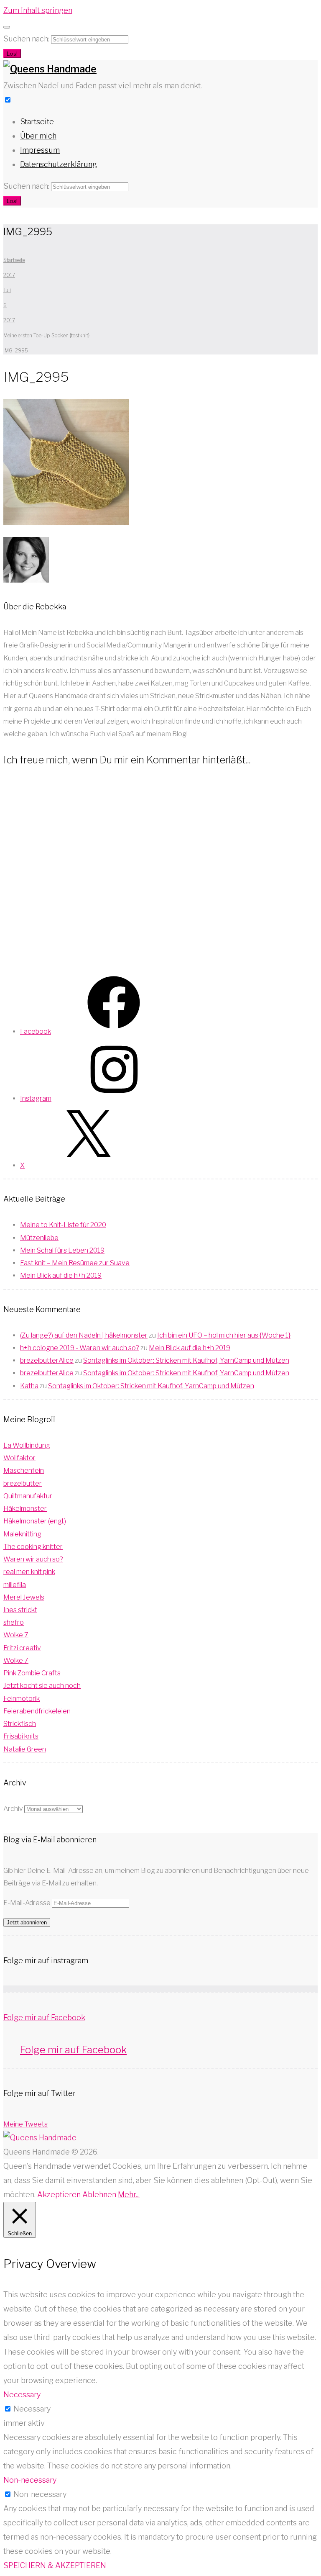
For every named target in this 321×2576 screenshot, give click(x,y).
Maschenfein (24, 1470)
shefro (14, 1622)
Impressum (40, 150)
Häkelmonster (25, 1509)
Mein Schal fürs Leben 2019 (62, 1250)
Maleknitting (22, 1534)
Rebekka (51, 607)
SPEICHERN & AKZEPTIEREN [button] (55, 2565)
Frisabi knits (21, 1736)
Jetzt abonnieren (27, 1922)
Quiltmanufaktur (28, 1496)
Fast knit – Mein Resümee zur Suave (75, 1263)
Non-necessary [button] (30, 2480)
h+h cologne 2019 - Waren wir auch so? (80, 1348)
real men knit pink (29, 1572)
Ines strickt (20, 1610)
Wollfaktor (19, 1458)
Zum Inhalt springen (38, 10)
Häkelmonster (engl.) (35, 1521)
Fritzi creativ (22, 1648)
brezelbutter (23, 1483)
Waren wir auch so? (33, 1559)
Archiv (13, 1809)
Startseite (37, 122)
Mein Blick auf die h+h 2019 (61, 1275)
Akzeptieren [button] (59, 2195)
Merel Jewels (24, 1597)
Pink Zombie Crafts (32, 1673)
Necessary (32, 2409)
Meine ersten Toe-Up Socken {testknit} (46, 335)
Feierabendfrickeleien (37, 1711)
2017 (9, 275)
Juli (7, 290)
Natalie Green (25, 1749)
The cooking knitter (33, 1547)
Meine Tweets (25, 2124)
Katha (29, 1386)
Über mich (38, 136)
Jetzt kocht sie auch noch (42, 1686)
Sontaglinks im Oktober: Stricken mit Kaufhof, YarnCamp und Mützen (186, 1360)
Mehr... (129, 2195)
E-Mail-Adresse (28, 1903)
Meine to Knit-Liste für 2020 (63, 1225)
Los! (12, 54)
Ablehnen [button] (99, 2195)
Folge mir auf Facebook (44, 2017)
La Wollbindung (27, 1445)
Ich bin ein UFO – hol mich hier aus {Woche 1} (224, 1335)
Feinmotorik (22, 1699)
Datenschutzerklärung (59, 164)
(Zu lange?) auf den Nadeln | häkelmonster (84, 1335)
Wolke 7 (16, 1635)
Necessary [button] (22, 2395)
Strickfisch (20, 1724)
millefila (15, 1585)
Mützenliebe (39, 1238)
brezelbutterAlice (47, 1360)
